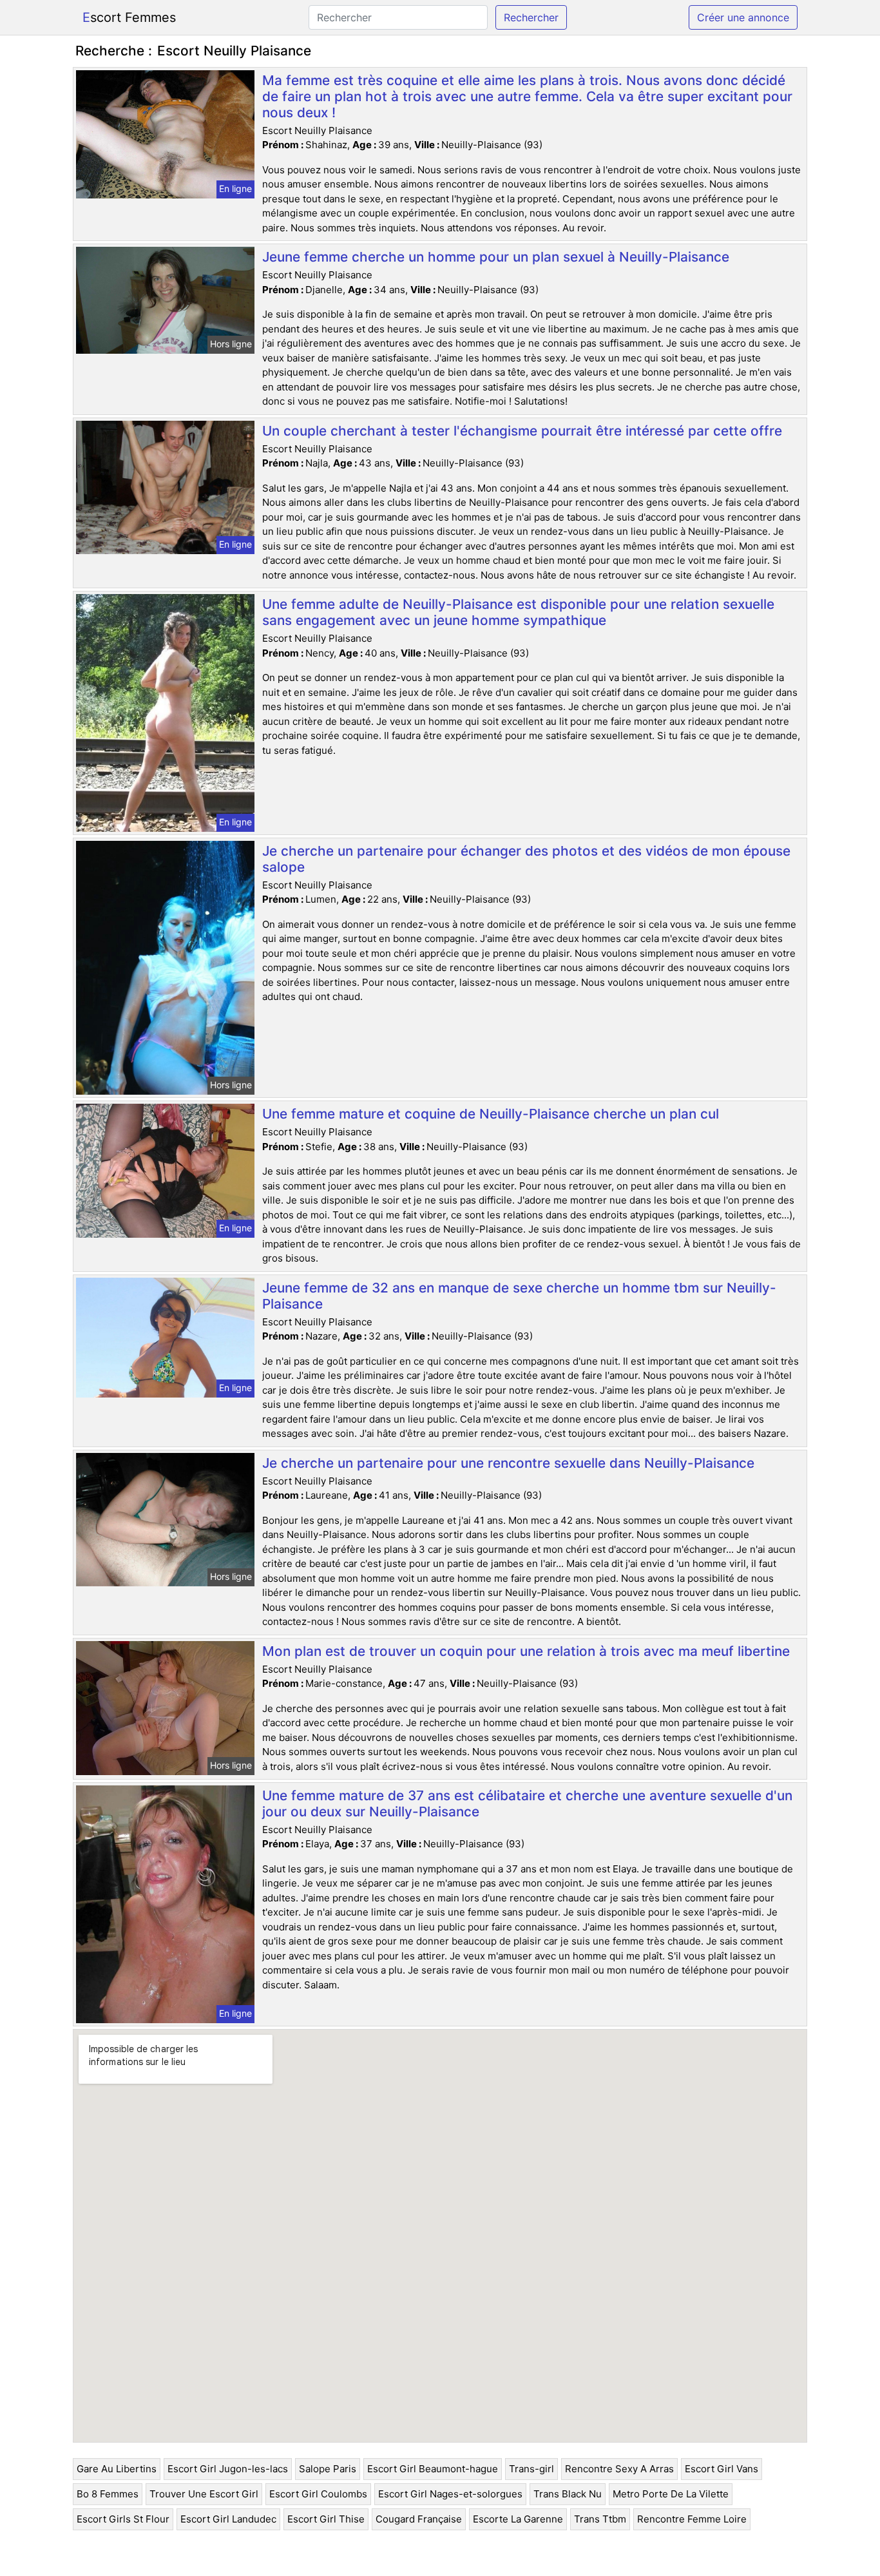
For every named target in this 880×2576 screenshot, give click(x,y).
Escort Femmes (129, 17)
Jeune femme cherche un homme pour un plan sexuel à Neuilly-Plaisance (496, 257)
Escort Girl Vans (722, 2469)
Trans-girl (531, 2469)
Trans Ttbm (600, 2519)
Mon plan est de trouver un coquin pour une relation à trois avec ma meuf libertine (526, 1651)
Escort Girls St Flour (123, 2519)
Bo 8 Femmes (108, 2494)
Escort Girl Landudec (228, 2519)
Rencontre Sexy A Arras (619, 2469)
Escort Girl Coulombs (318, 2494)
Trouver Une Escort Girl (204, 2494)
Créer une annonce (743, 17)
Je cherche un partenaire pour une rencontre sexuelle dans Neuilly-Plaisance (508, 1463)
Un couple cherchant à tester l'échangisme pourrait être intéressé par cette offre (522, 431)
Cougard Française (419, 2519)
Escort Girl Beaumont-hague (433, 2469)
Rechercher (531, 17)
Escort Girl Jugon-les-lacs (228, 2469)
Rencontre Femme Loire (692, 2519)
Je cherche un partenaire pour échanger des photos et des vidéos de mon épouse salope (526, 859)
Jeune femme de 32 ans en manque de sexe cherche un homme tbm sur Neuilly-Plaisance (519, 1296)
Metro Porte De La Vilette (671, 2494)
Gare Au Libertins (117, 2469)
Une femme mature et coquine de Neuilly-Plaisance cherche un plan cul (491, 1114)
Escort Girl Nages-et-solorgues (450, 2494)
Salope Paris (328, 2469)
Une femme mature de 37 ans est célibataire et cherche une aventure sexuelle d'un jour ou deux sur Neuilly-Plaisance (527, 1803)
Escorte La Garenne (518, 2519)
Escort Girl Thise (326, 2519)
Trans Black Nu (568, 2494)
